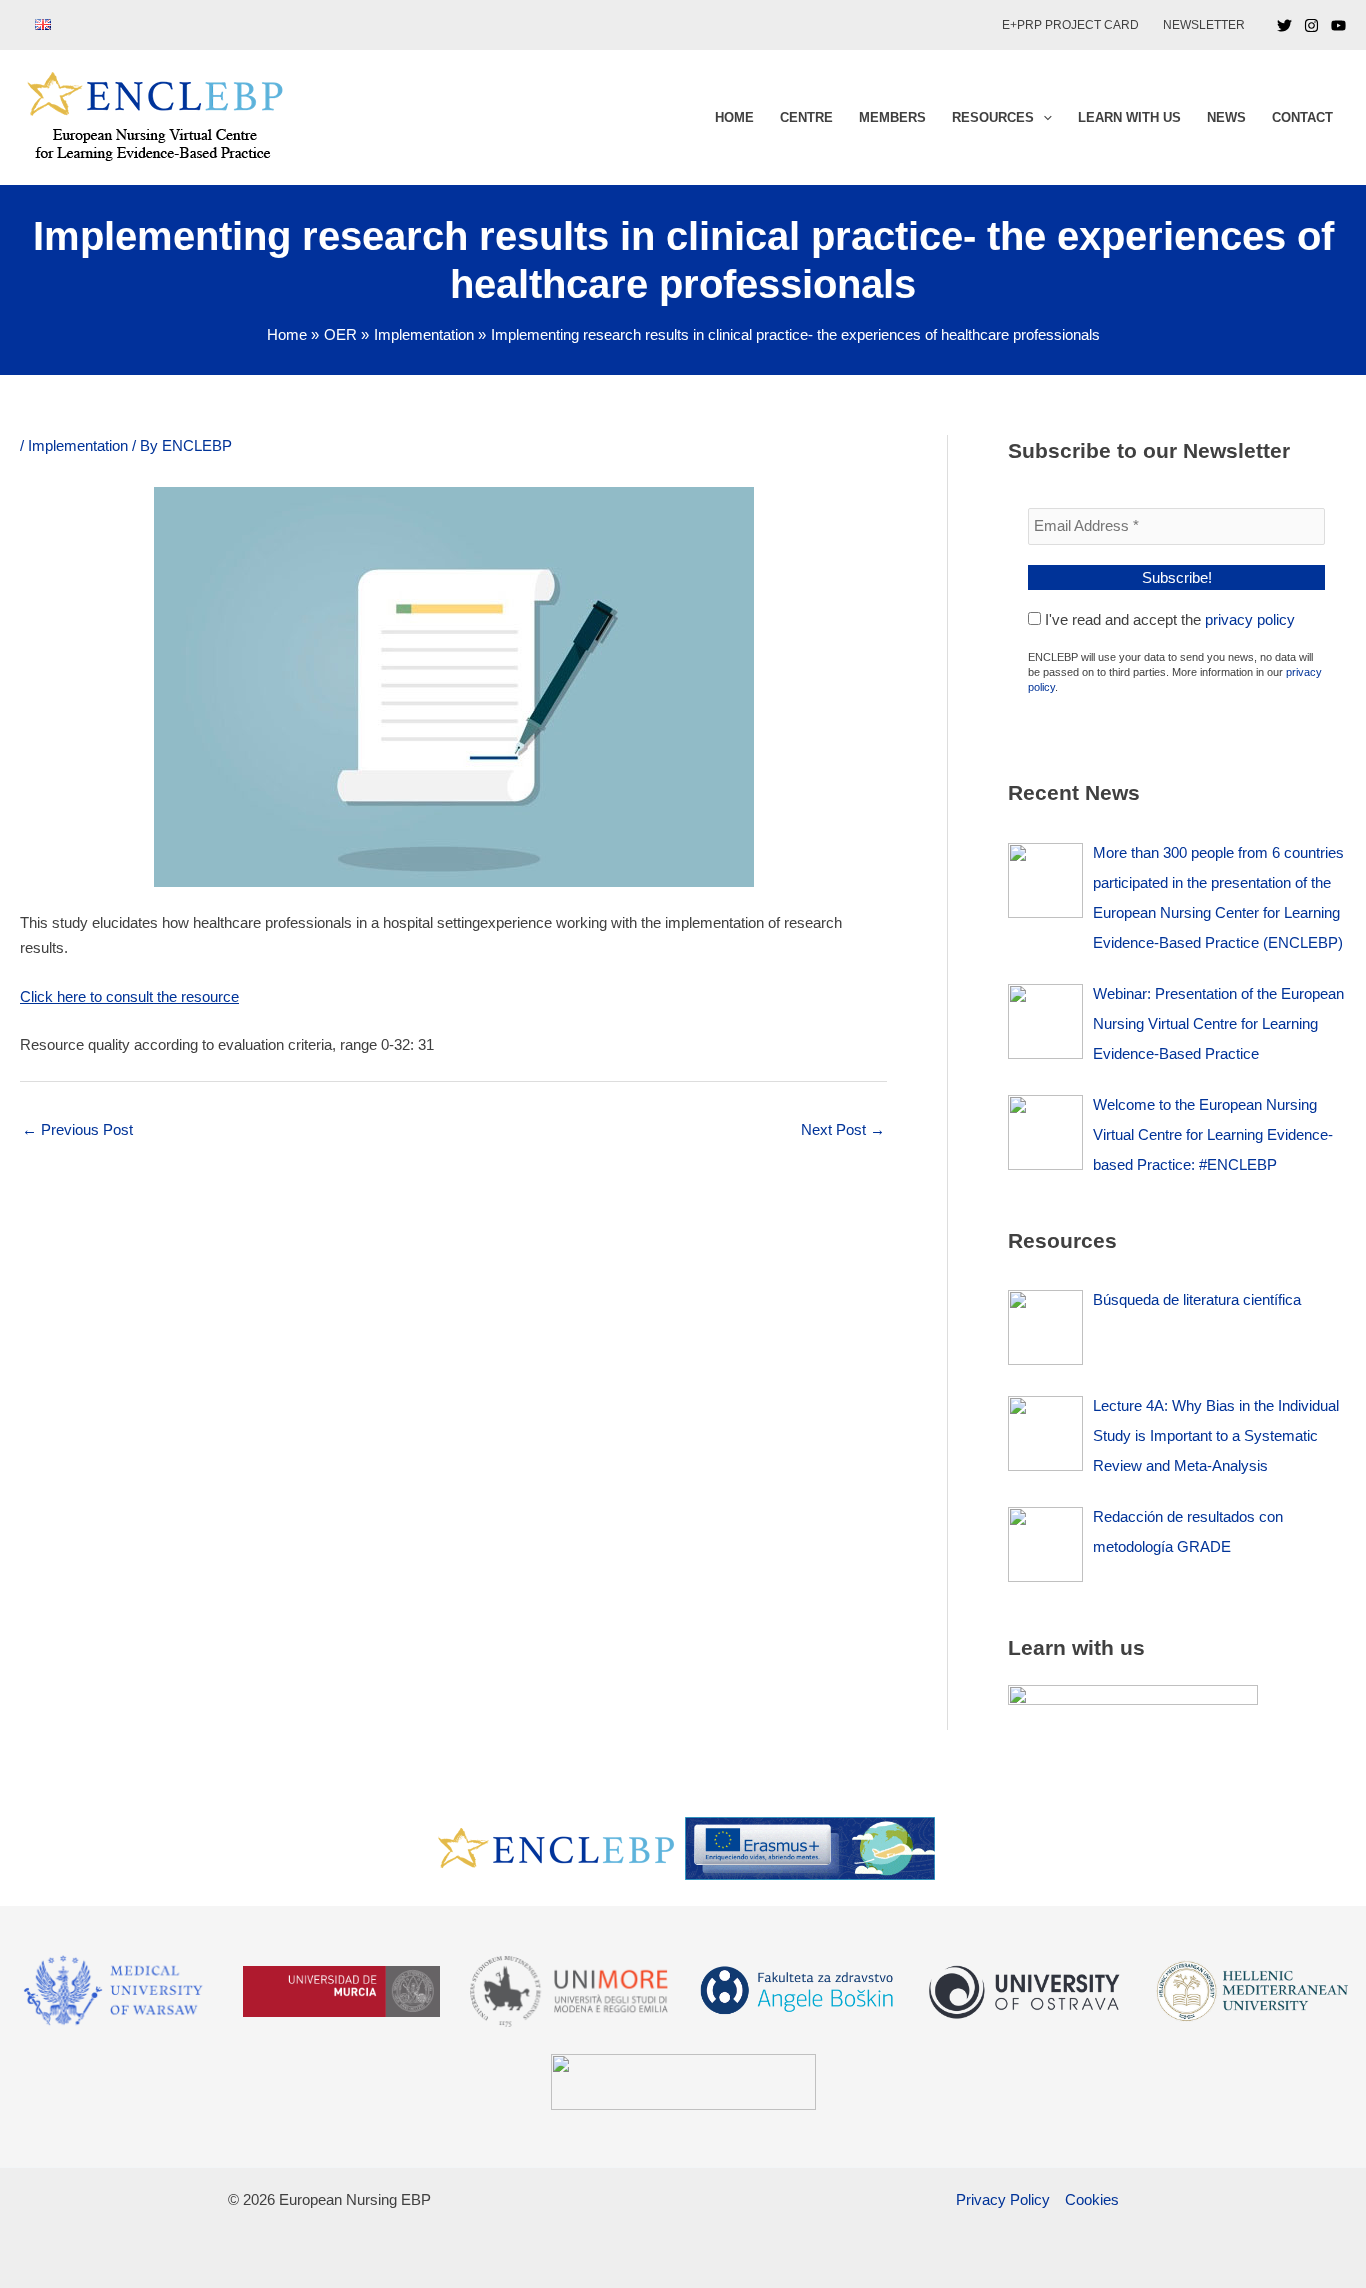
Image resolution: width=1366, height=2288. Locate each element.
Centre (806, 117)
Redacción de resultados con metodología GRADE (1188, 1531)
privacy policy (1250, 619)
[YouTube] (1338, 25)
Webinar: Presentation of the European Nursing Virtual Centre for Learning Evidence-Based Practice (1218, 1023)
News (1226, 117)
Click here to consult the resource (129, 996)
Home (734, 117)
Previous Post (77, 1129)
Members (892, 117)
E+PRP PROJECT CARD (1070, 25)
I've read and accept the (1168, 619)
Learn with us (1129, 117)
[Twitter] (1284, 25)
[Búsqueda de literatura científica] (1045, 1327)
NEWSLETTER (1204, 25)
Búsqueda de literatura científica (1197, 1299)
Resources (993, 117)
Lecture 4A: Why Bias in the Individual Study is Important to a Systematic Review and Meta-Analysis (1216, 1435)
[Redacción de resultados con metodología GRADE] (1045, 1544)
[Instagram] (1311, 25)
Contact (1302, 117)
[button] (1043, 118)
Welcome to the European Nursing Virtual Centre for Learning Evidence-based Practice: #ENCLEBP (1213, 1134)
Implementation (78, 445)
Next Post (843, 1129)
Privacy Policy (1003, 2199)
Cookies (1092, 2199)
